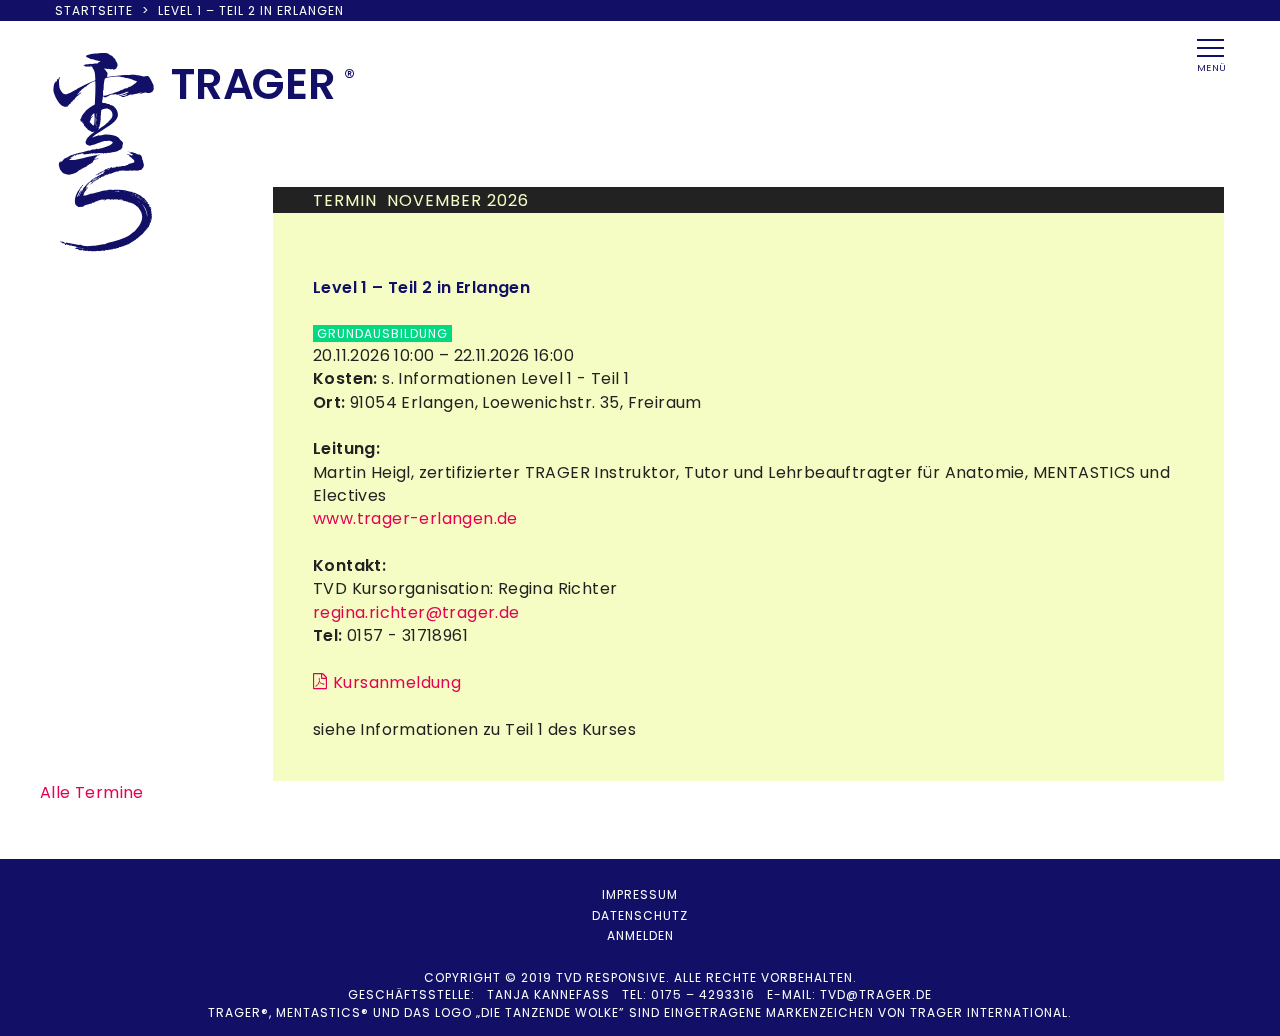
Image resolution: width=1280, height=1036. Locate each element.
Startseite (94, 10)
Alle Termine (92, 792)
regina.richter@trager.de (416, 612)
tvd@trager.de (876, 994)
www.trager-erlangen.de (415, 518)
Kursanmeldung (397, 682)
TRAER (253, 84)
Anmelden (640, 935)
